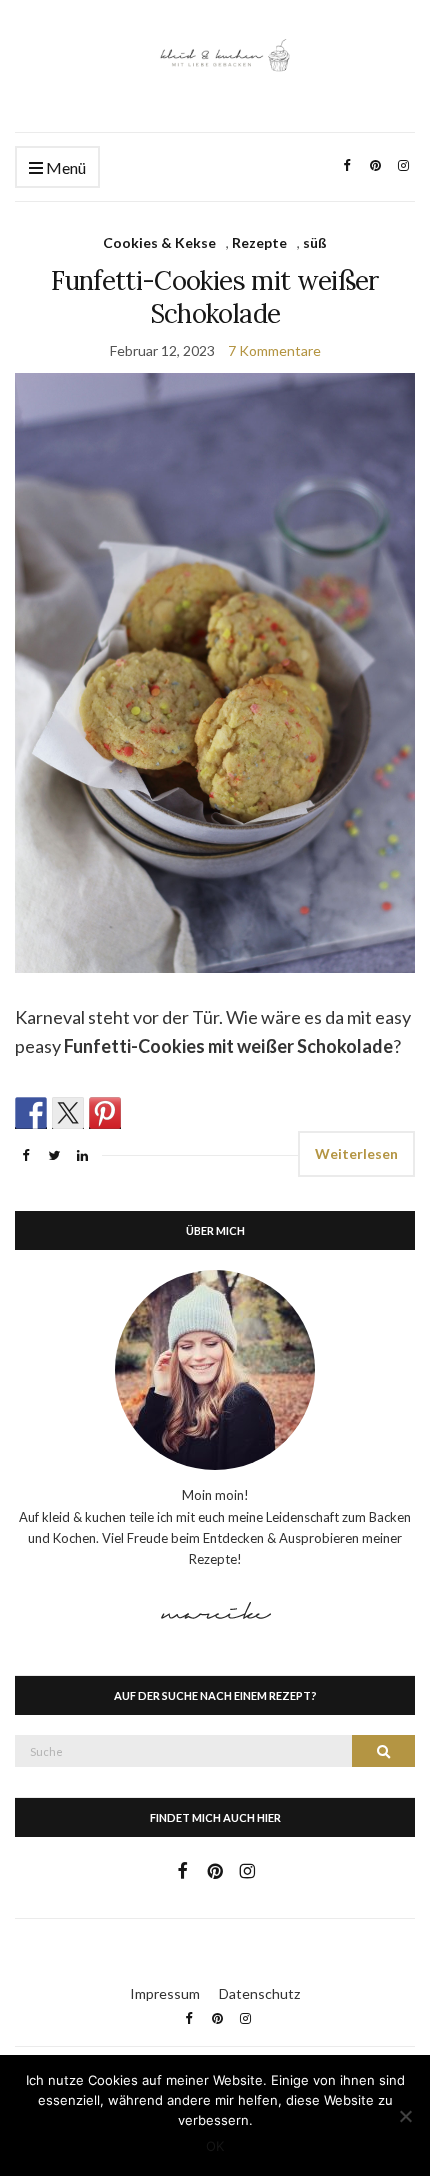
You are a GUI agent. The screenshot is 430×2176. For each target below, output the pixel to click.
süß (315, 242)
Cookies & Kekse (159, 242)
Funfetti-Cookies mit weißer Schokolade (214, 297)
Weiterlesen (356, 1153)
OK (215, 2146)
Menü (64, 167)
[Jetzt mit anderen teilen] (31, 1113)
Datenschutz (259, 1993)
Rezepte (259, 242)
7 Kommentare (274, 350)
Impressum (165, 1993)
